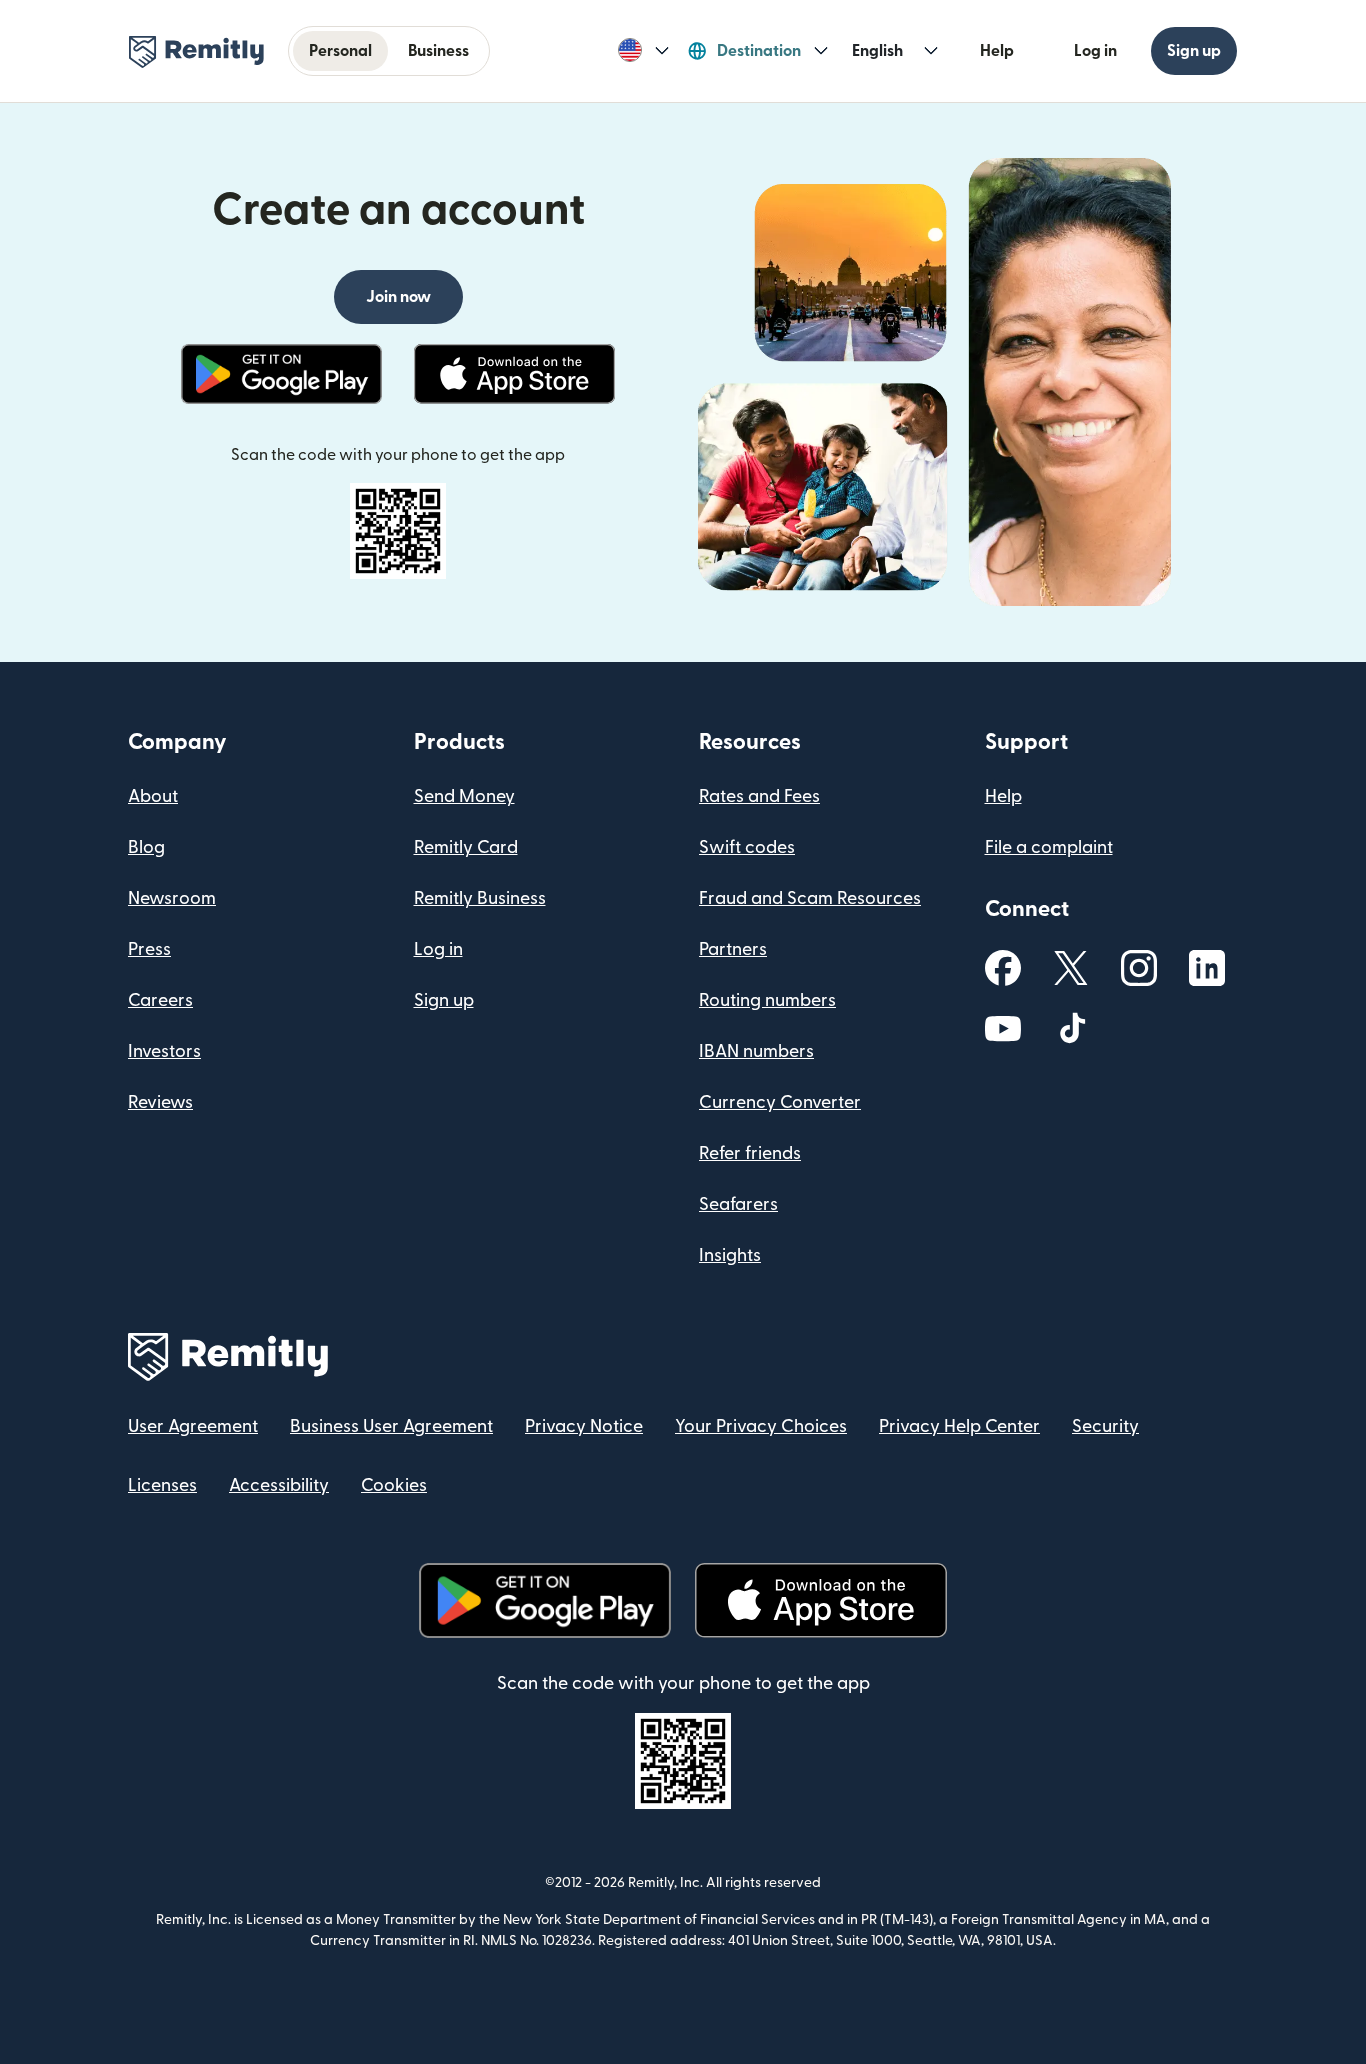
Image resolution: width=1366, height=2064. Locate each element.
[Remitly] (196, 52)
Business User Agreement (391, 1426)
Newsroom (172, 898)
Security (1105, 1426)
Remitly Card (466, 847)
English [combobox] (877, 51)
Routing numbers (767, 1000)
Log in (1095, 51)
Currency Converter (780, 1102)
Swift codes (747, 847)
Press (149, 949)
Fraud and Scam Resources (810, 898)
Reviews (160, 1102)
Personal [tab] (340, 51)
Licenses (162, 1485)
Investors (164, 1051)
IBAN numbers (756, 1051)
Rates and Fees (759, 796)
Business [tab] (438, 51)
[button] (643, 51)
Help (997, 51)
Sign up (1194, 51)
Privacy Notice (584, 1426)
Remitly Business (480, 898)
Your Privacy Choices (761, 1426)
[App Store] (514, 374)
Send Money (464, 796)
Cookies (394, 1485)
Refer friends (750, 1153)
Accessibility (279, 1485)
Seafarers (738, 1204)
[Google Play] (281, 374)
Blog (146, 847)
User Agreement (193, 1426)
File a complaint (1049, 847)
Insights (730, 1255)
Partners (733, 949)
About (153, 796)
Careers (160, 1000)
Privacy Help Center (959, 1426)
